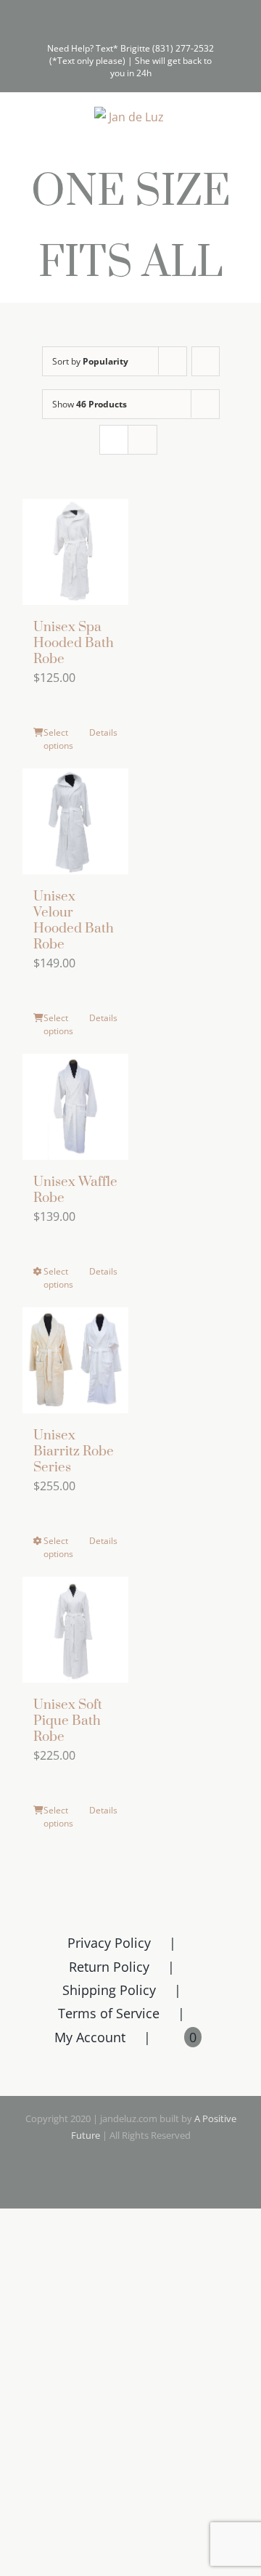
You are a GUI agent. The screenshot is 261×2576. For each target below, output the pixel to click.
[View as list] (142, 440)
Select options (58, 739)
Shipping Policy (109, 1990)
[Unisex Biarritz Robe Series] (75, 1360)
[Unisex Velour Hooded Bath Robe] (75, 821)
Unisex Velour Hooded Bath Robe (74, 921)
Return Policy (109, 1967)
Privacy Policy (109, 1943)
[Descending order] (206, 361)
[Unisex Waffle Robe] (75, 1107)
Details (103, 732)
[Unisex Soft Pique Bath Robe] (75, 1630)
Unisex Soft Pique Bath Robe (68, 1721)
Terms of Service (109, 2013)
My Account (90, 2037)
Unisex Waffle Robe (75, 1190)
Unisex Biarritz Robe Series (74, 1451)
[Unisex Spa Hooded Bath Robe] (75, 552)
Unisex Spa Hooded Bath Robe (74, 643)
